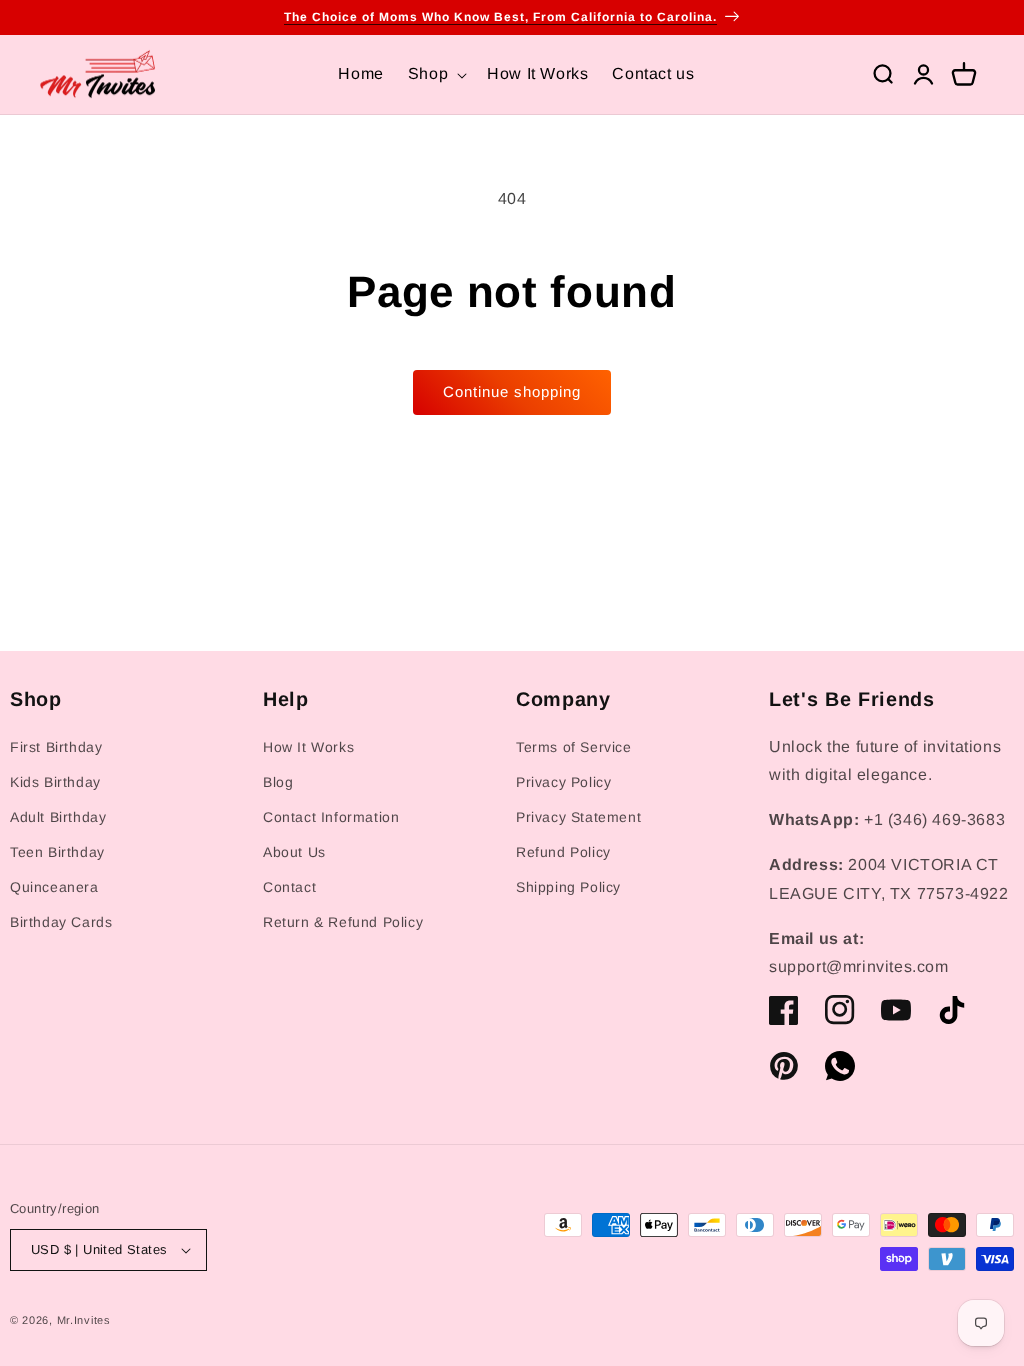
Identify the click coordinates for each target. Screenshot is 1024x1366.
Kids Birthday (55, 782)
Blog (278, 782)
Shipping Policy (568, 887)
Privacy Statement (578, 817)
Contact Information (331, 817)
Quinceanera (54, 887)
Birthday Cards (61, 922)
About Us (294, 852)
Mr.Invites (84, 1320)
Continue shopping (512, 391)
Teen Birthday (57, 852)
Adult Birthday (58, 817)
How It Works (308, 747)
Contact (289, 887)
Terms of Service (574, 747)
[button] (435, 74)
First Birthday (56, 747)
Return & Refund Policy (343, 922)
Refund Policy (563, 852)
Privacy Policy (563, 782)
